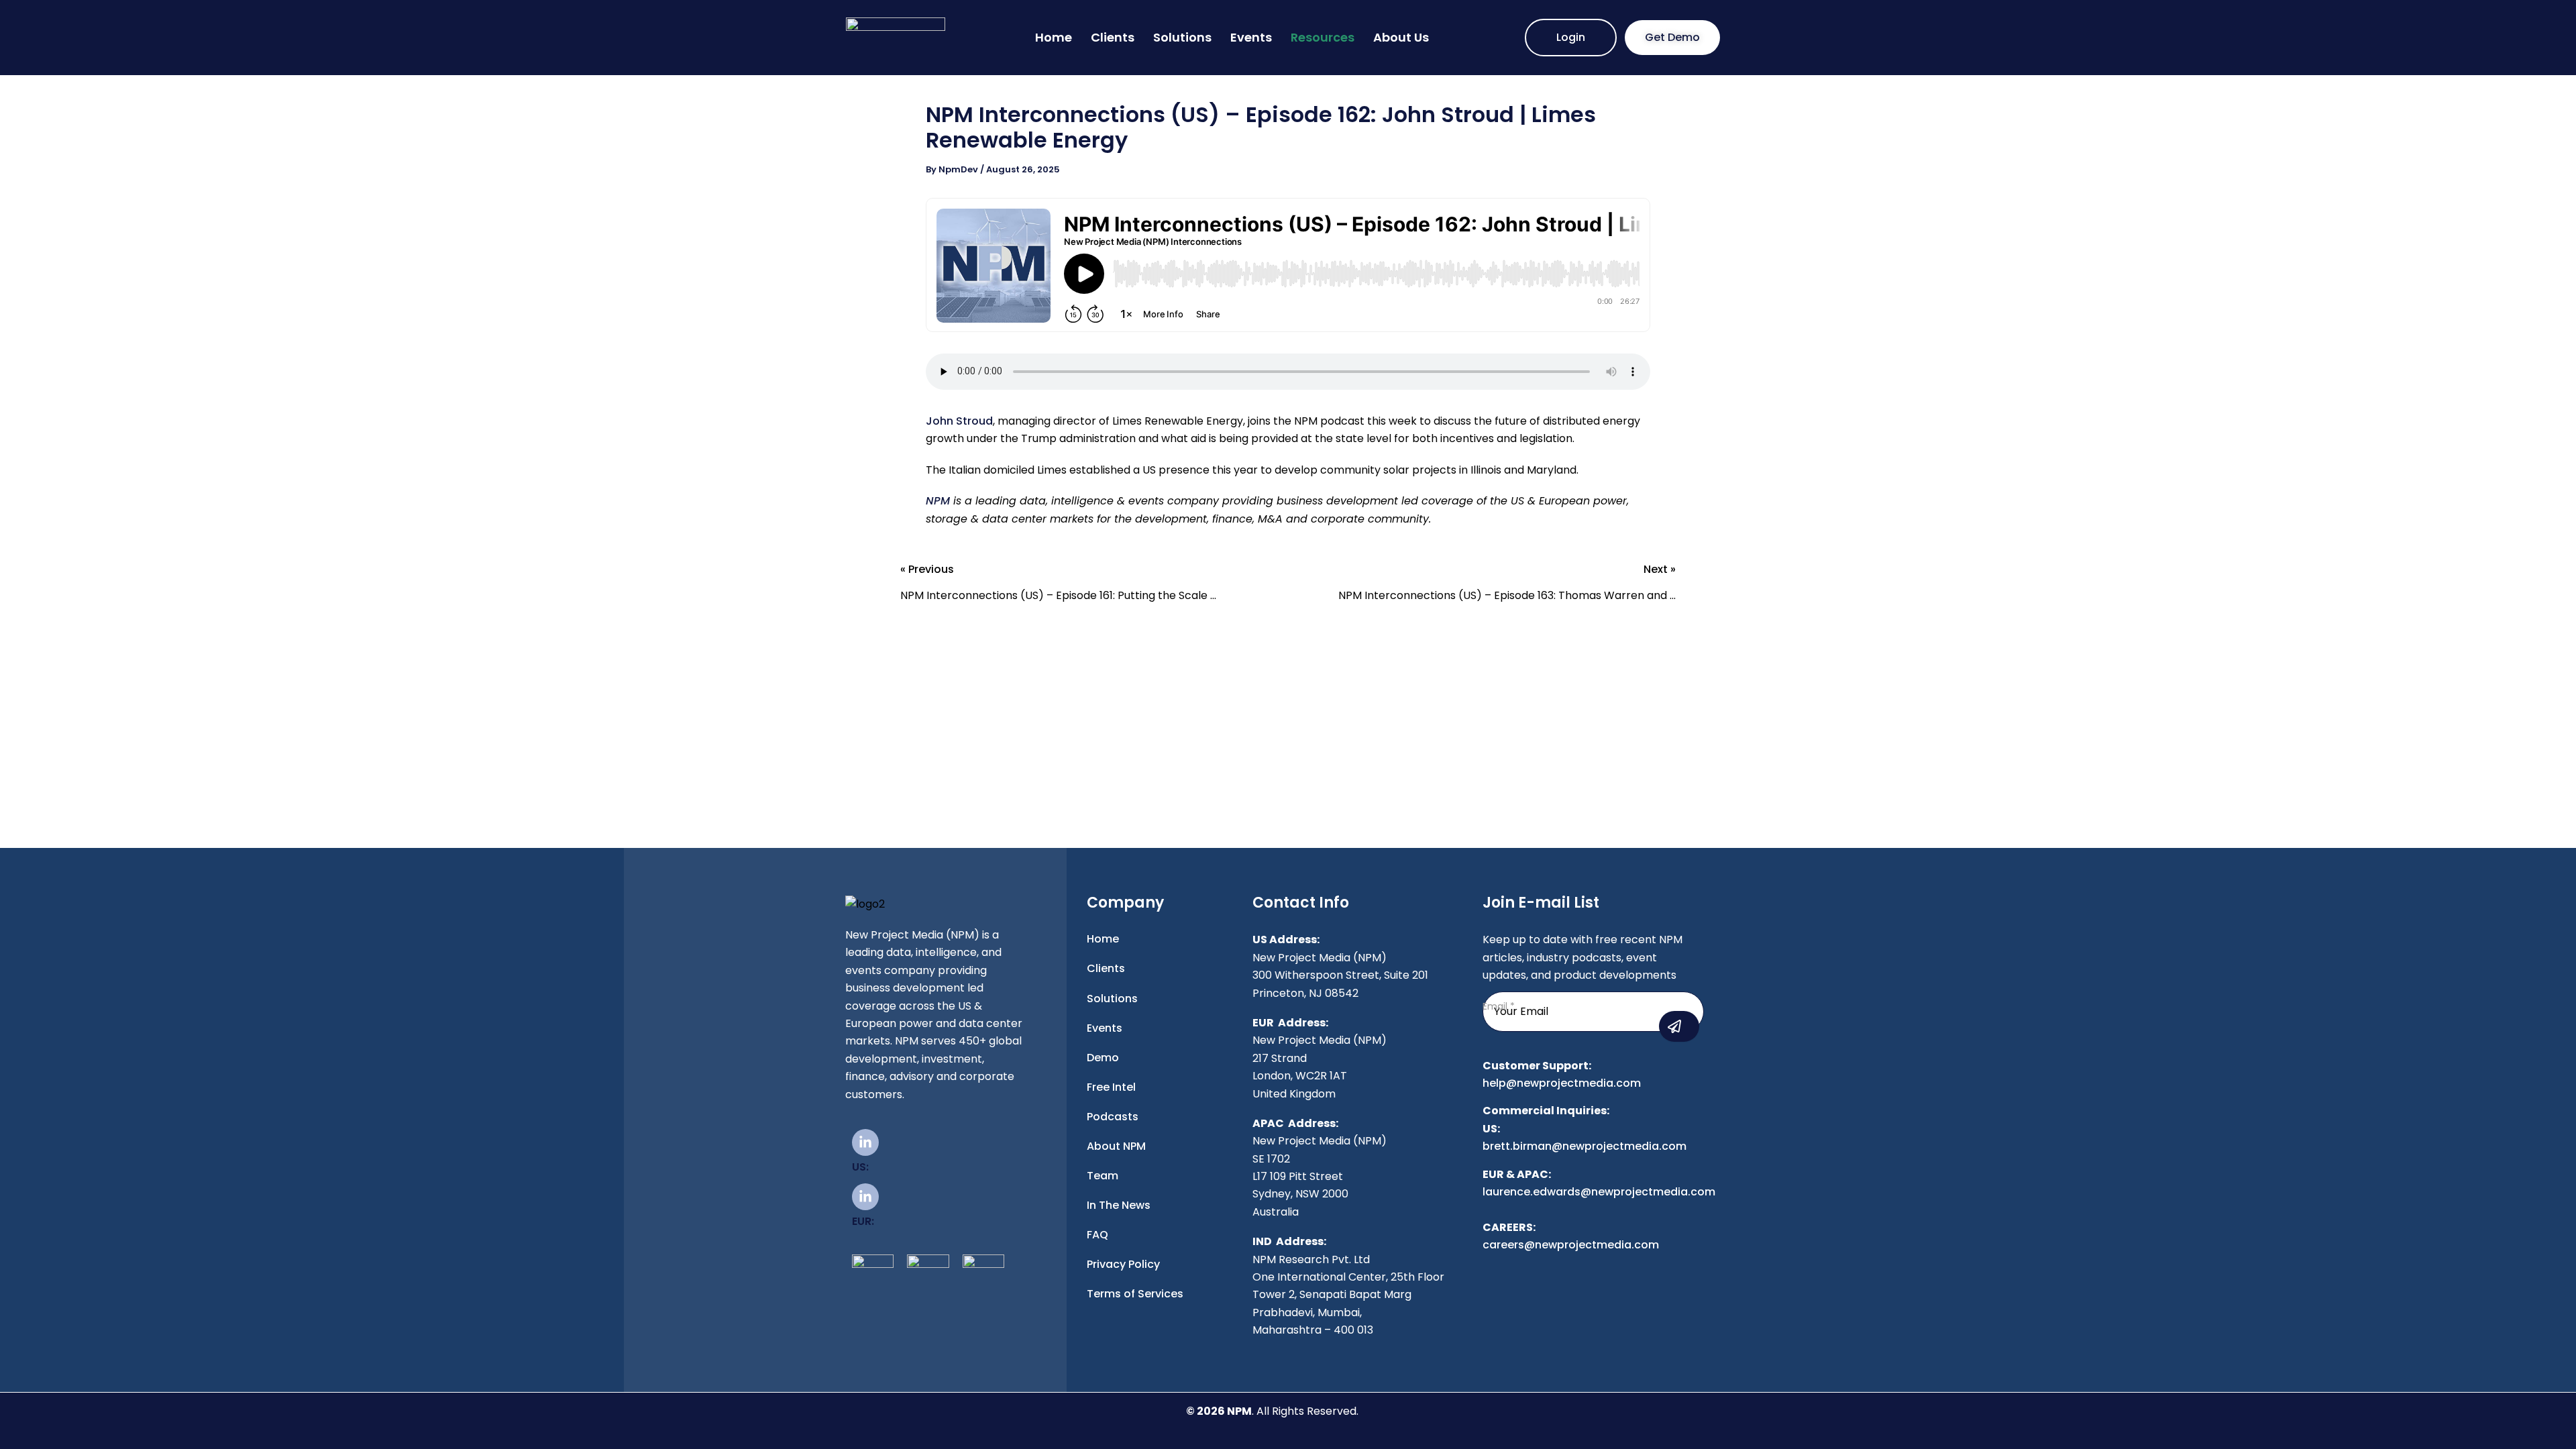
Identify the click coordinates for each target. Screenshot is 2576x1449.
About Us (1401, 37)
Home (1054, 37)
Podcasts (1113, 1117)
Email (1499, 1006)
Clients (1113, 37)
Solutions (1182, 37)
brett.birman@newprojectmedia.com (1585, 1146)
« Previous (1058, 584)
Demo (1103, 1058)
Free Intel (1111, 1087)
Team (1103, 1176)
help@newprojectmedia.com (1562, 1083)
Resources (1323, 37)
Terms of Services (1135, 1294)
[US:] (865, 1142)
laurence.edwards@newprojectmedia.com (1599, 1192)
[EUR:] (865, 1197)
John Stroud (959, 421)
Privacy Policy (1123, 1264)
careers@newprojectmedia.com (1571, 1245)
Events (1251, 37)
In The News (1119, 1205)
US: (860, 1167)
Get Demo (1672, 37)
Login (1571, 37)
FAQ (1097, 1235)
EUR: (863, 1221)
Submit (1679, 1026)
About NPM (1116, 1146)
